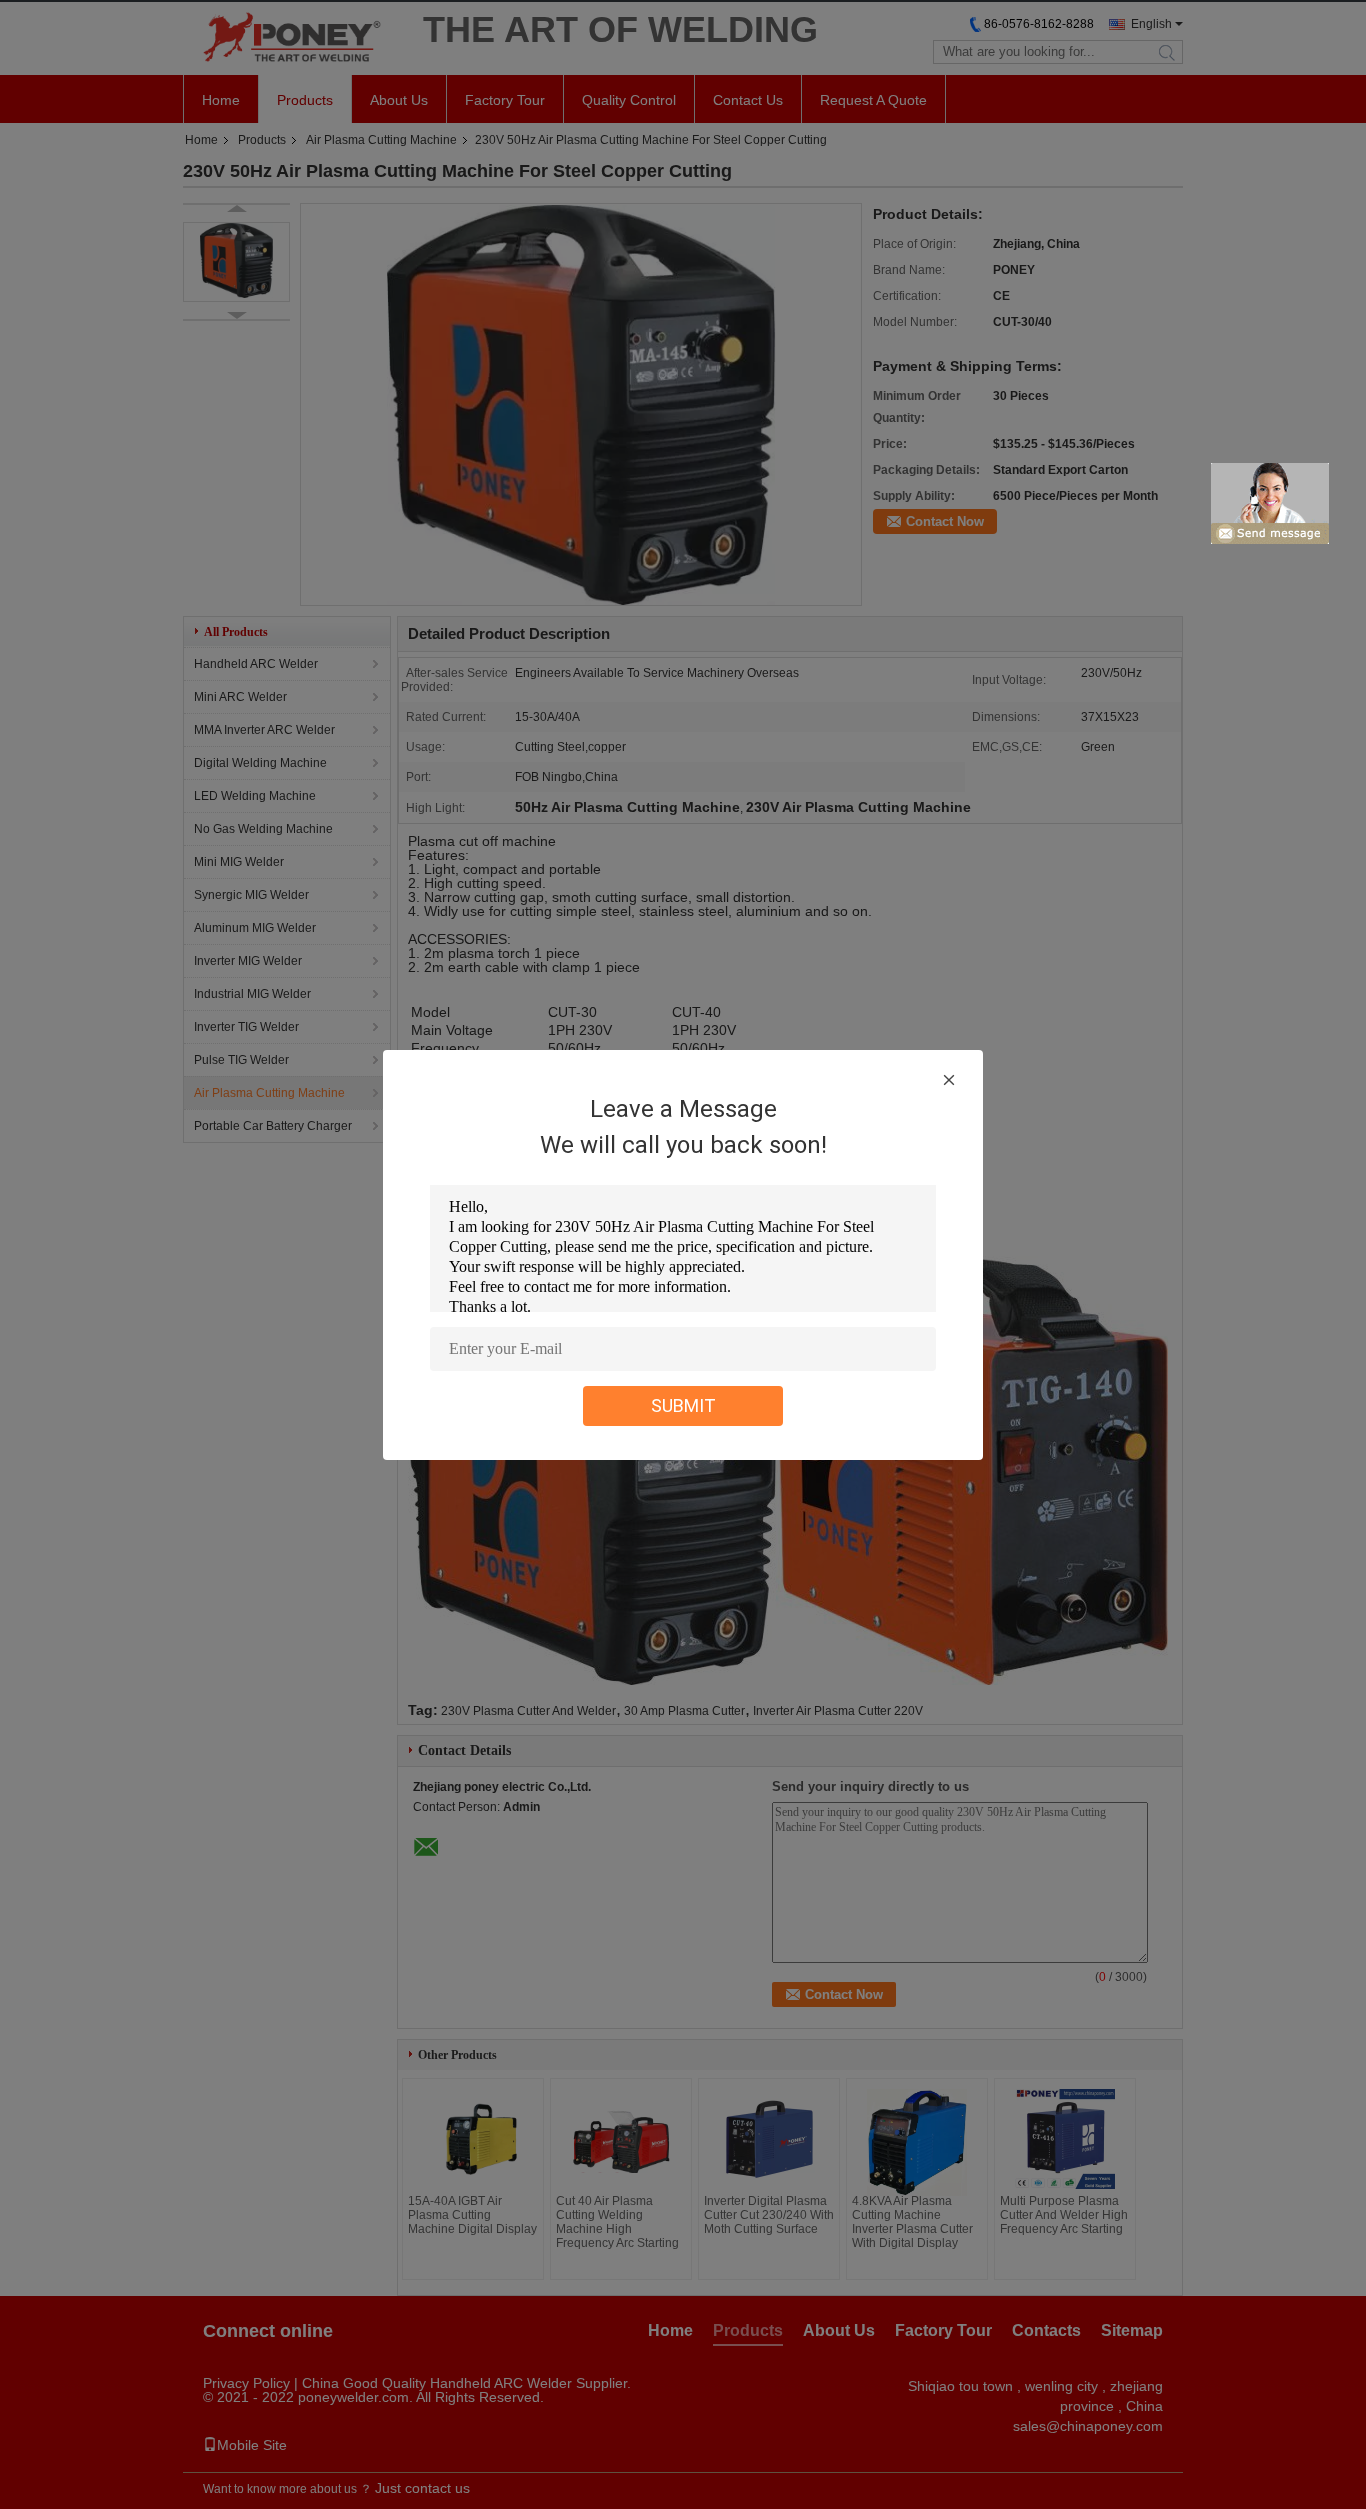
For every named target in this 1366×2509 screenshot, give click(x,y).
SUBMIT (683, 1405)
